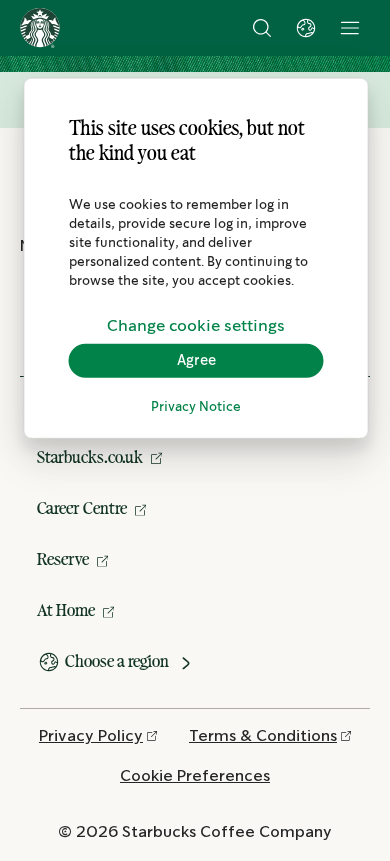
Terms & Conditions (263, 736)
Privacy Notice (196, 407)
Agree (196, 360)
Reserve (63, 559)
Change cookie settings (196, 325)
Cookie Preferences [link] (195, 776)
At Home (66, 610)
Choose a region (117, 661)
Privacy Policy (91, 736)
